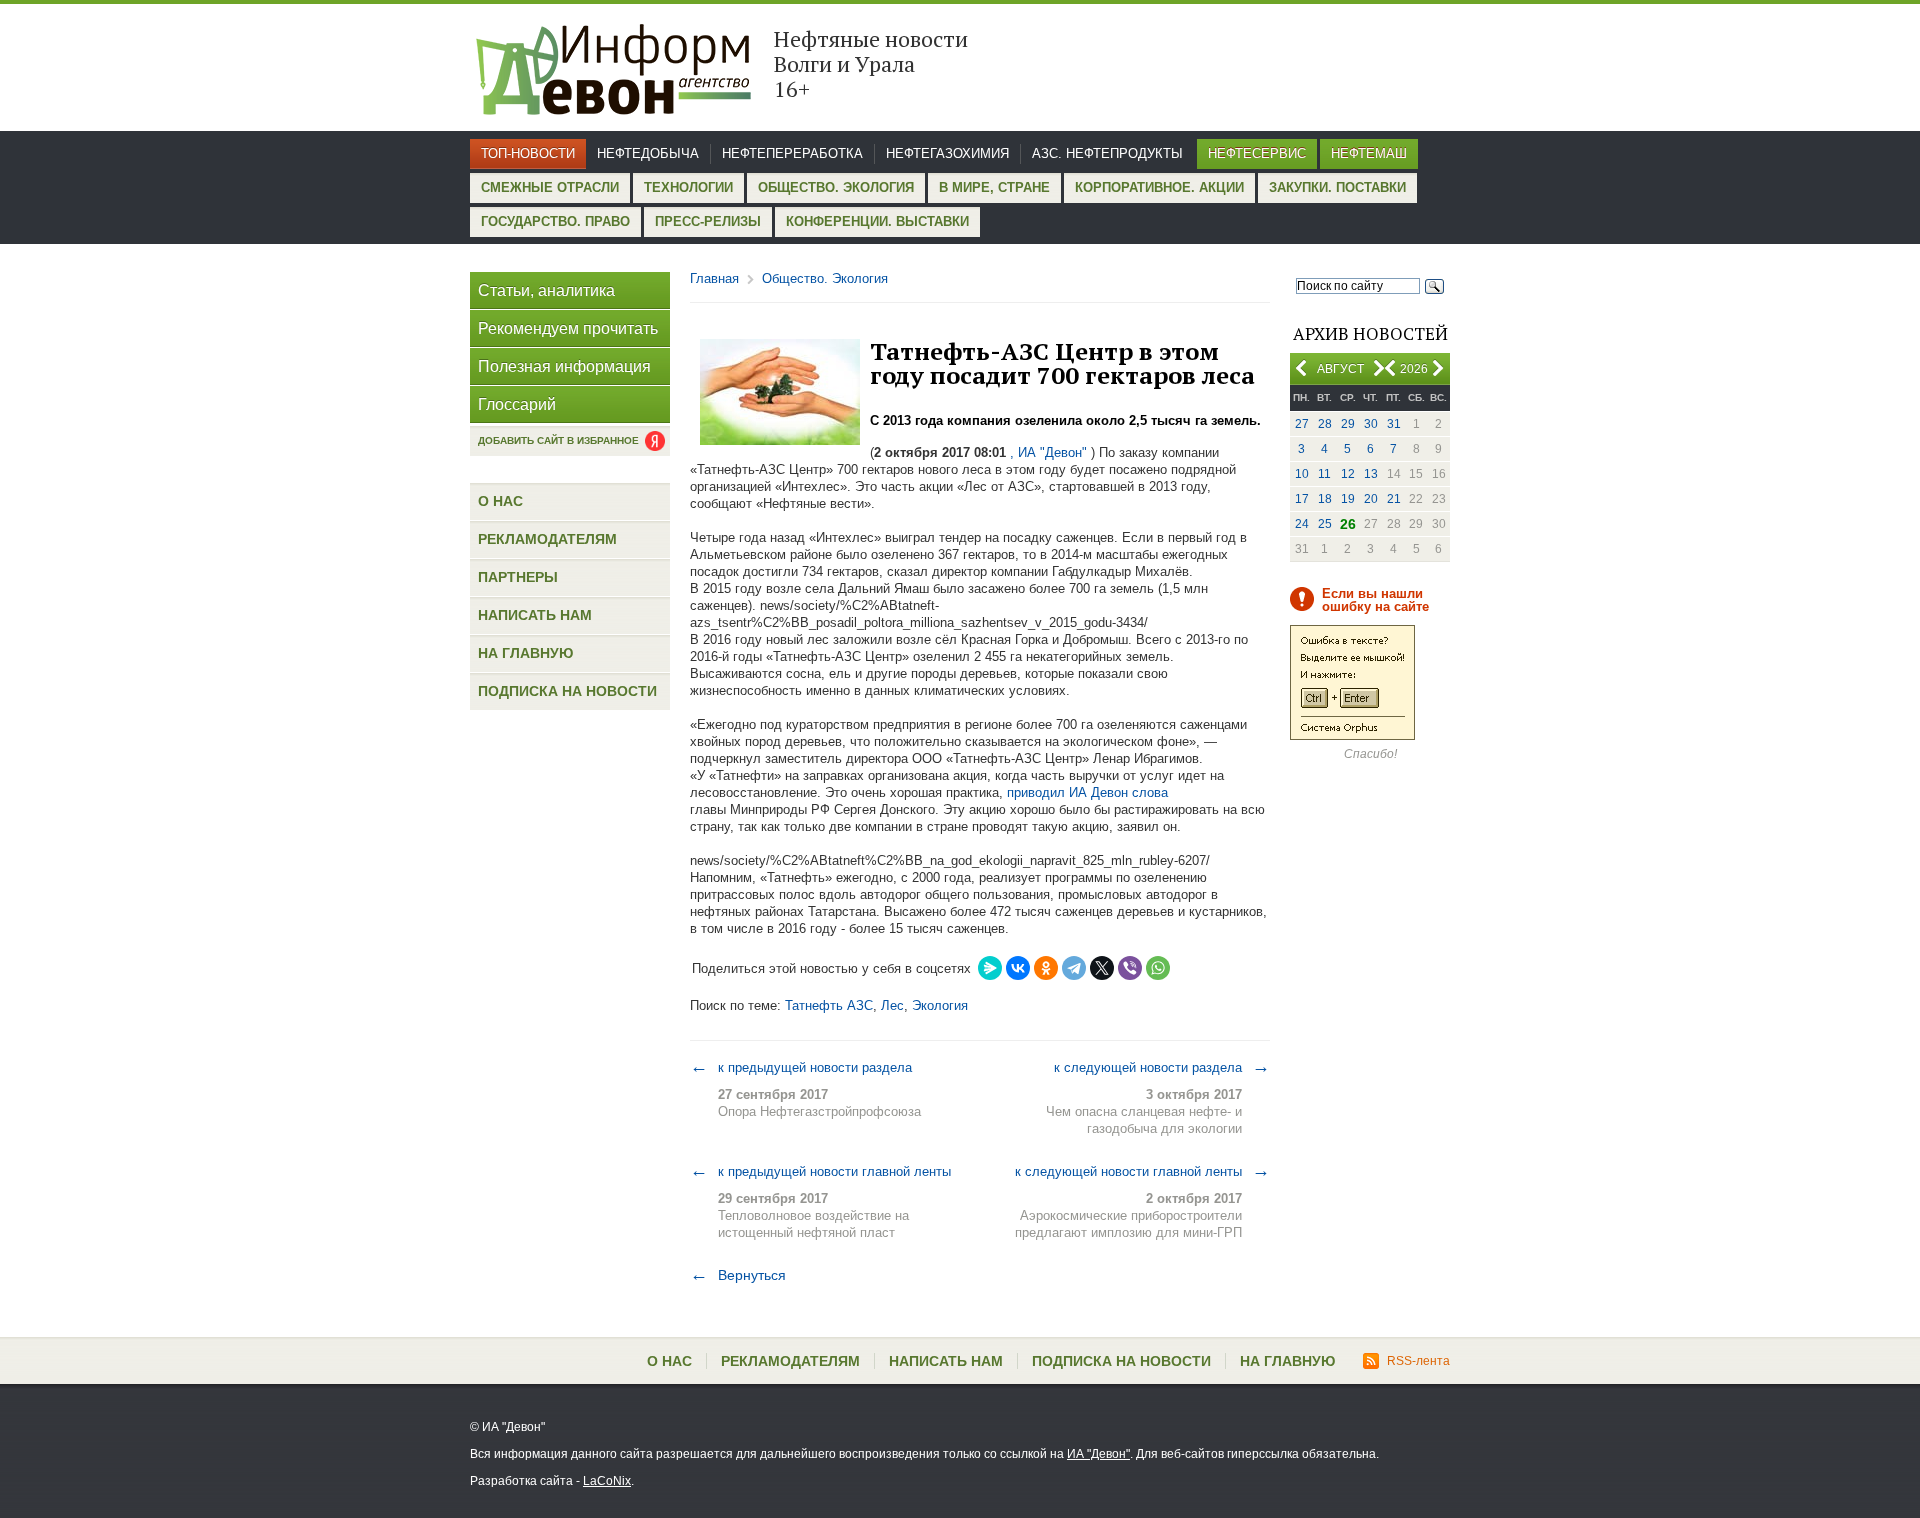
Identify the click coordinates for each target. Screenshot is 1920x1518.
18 (1325, 499)
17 (1302, 499)
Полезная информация (564, 366)
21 (1394, 499)
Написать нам (535, 615)
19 (1348, 499)
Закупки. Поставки (1337, 187)
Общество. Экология (836, 187)
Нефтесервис (1257, 153)
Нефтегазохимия (947, 153)
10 (1302, 474)
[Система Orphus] (1352, 736)
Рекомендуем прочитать (568, 328)
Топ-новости (528, 153)
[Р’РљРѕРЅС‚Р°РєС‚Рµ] (1018, 968)
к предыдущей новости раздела (801, 1067)
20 (1371, 499)
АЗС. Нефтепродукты (1107, 153)
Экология (940, 1005)
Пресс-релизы (708, 221)
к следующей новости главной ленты (1142, 1171)
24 (1302, 524)
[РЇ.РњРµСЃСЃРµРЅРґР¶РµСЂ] (990, 968)
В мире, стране (994, 187)
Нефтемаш (1369, 153)
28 (1325, 424)
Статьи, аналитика (546, 290)
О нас (500, 501)
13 (1371, 474)
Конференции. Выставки (877, 221)
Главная (714, 278)
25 (1325, 524)
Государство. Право (555, 221)
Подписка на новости (567, 691)
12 (1348, 474)
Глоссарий (517, 404)
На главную (525, 653)
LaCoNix (607, 1481)
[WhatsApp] (1158, 968)
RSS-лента (1418, 1361)
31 (1394, 424)
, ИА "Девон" (1048, 452)
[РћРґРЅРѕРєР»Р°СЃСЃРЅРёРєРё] (1046, 968)
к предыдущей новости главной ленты (820, 1171)
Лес (892, 1005)
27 (1302, 424)
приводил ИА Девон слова (1087, 792)
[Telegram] (1074, 968)
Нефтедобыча (648, 153)
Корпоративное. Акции (1159, 187)
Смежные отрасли (550, 187)
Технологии (688, 187)
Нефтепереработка (792, 153)
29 (1348, 424)
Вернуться (738, 1275)
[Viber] (1130, 968)
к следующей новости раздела (1162, 1067)
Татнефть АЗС (829, 1005)
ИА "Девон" (1098, 1454)
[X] (1102, 968)
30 (1371, 424)
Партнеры (518, 577)
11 (1324, 474)
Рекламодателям (547, 539)
